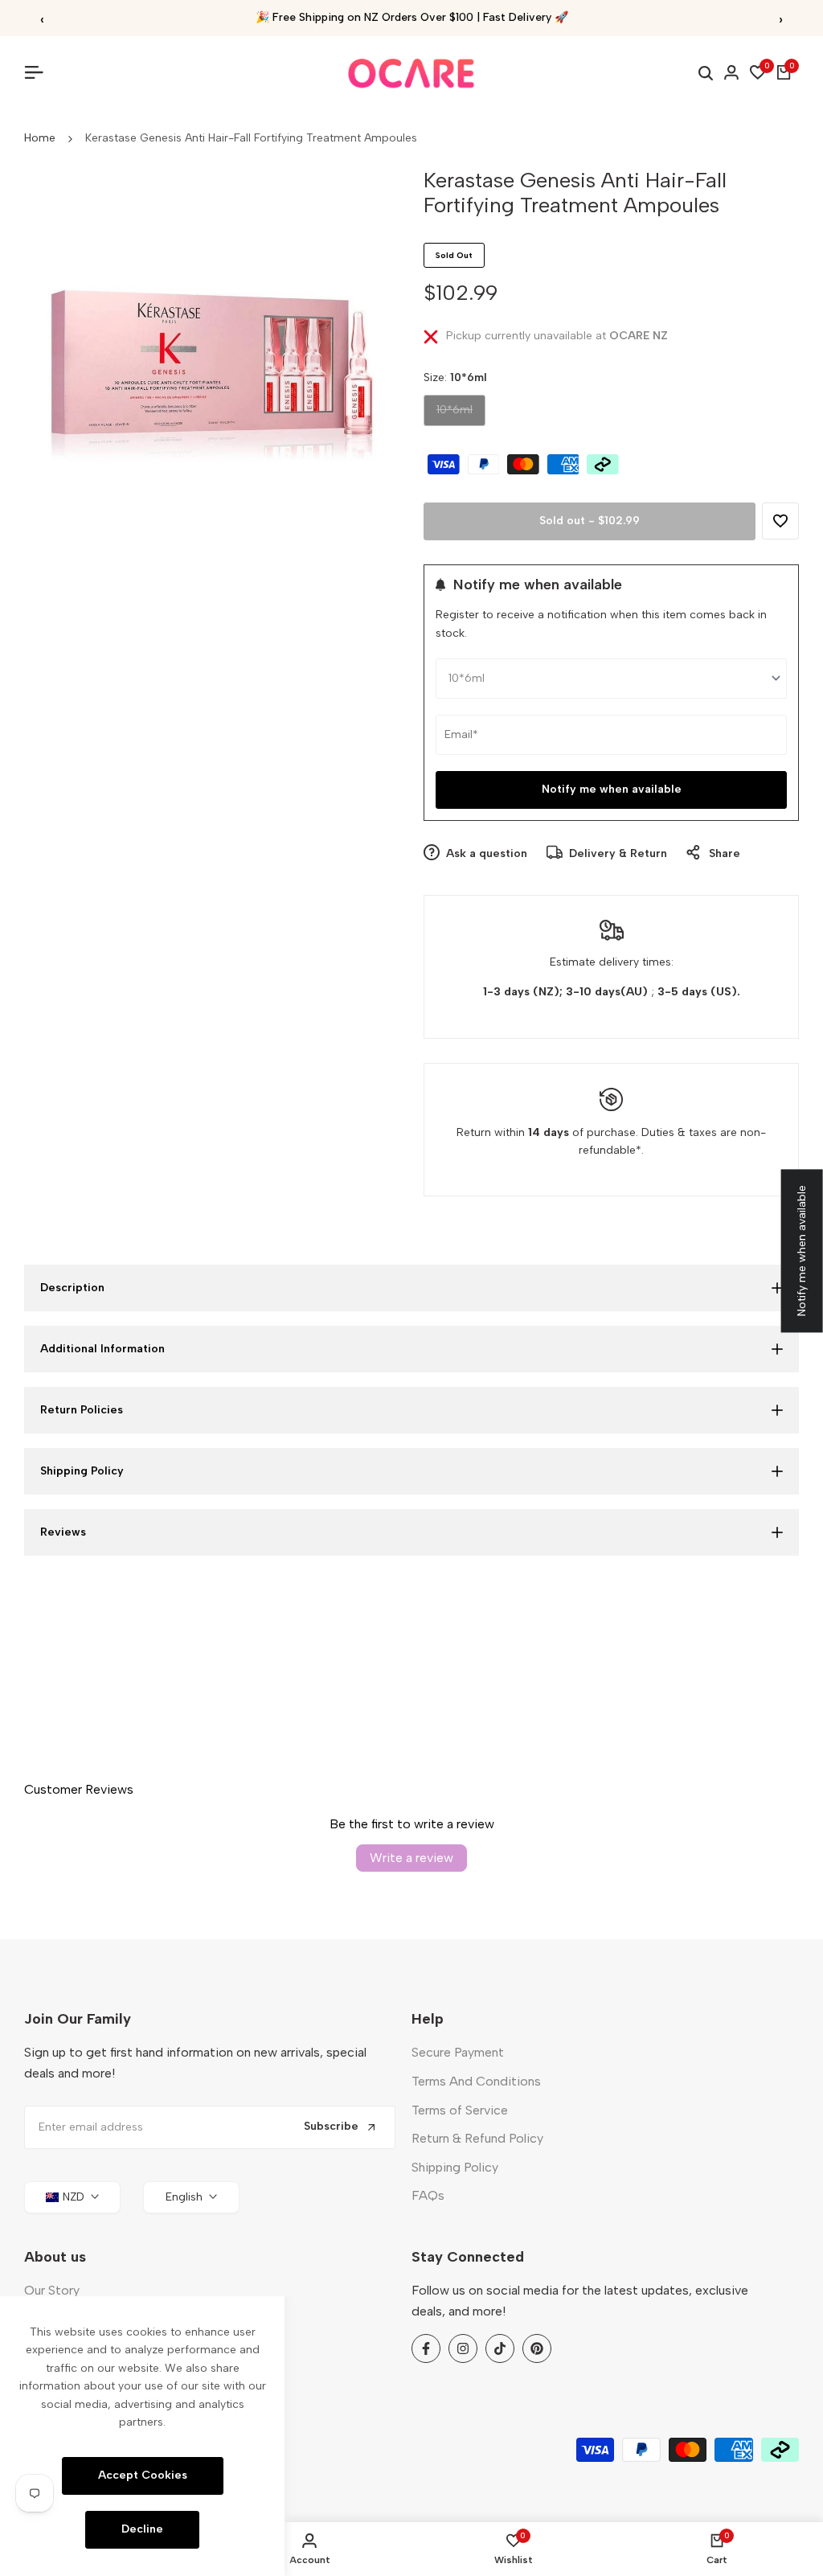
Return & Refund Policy (477, 2138)
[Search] (706, 73)
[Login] (731, 72)
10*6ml (454, 414)
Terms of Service (460, 2110)
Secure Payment (458, 2052)
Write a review (411, 1858)
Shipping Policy (455, 2167)
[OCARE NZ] (411, 73)
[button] (780, 521)
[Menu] (40, 72)
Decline (142, 2529)
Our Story (52, 2290)
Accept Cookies (143, 2475)
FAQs (428, 2195)
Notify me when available (612, 789)
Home (40, 138)
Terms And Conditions (476, 2081)
